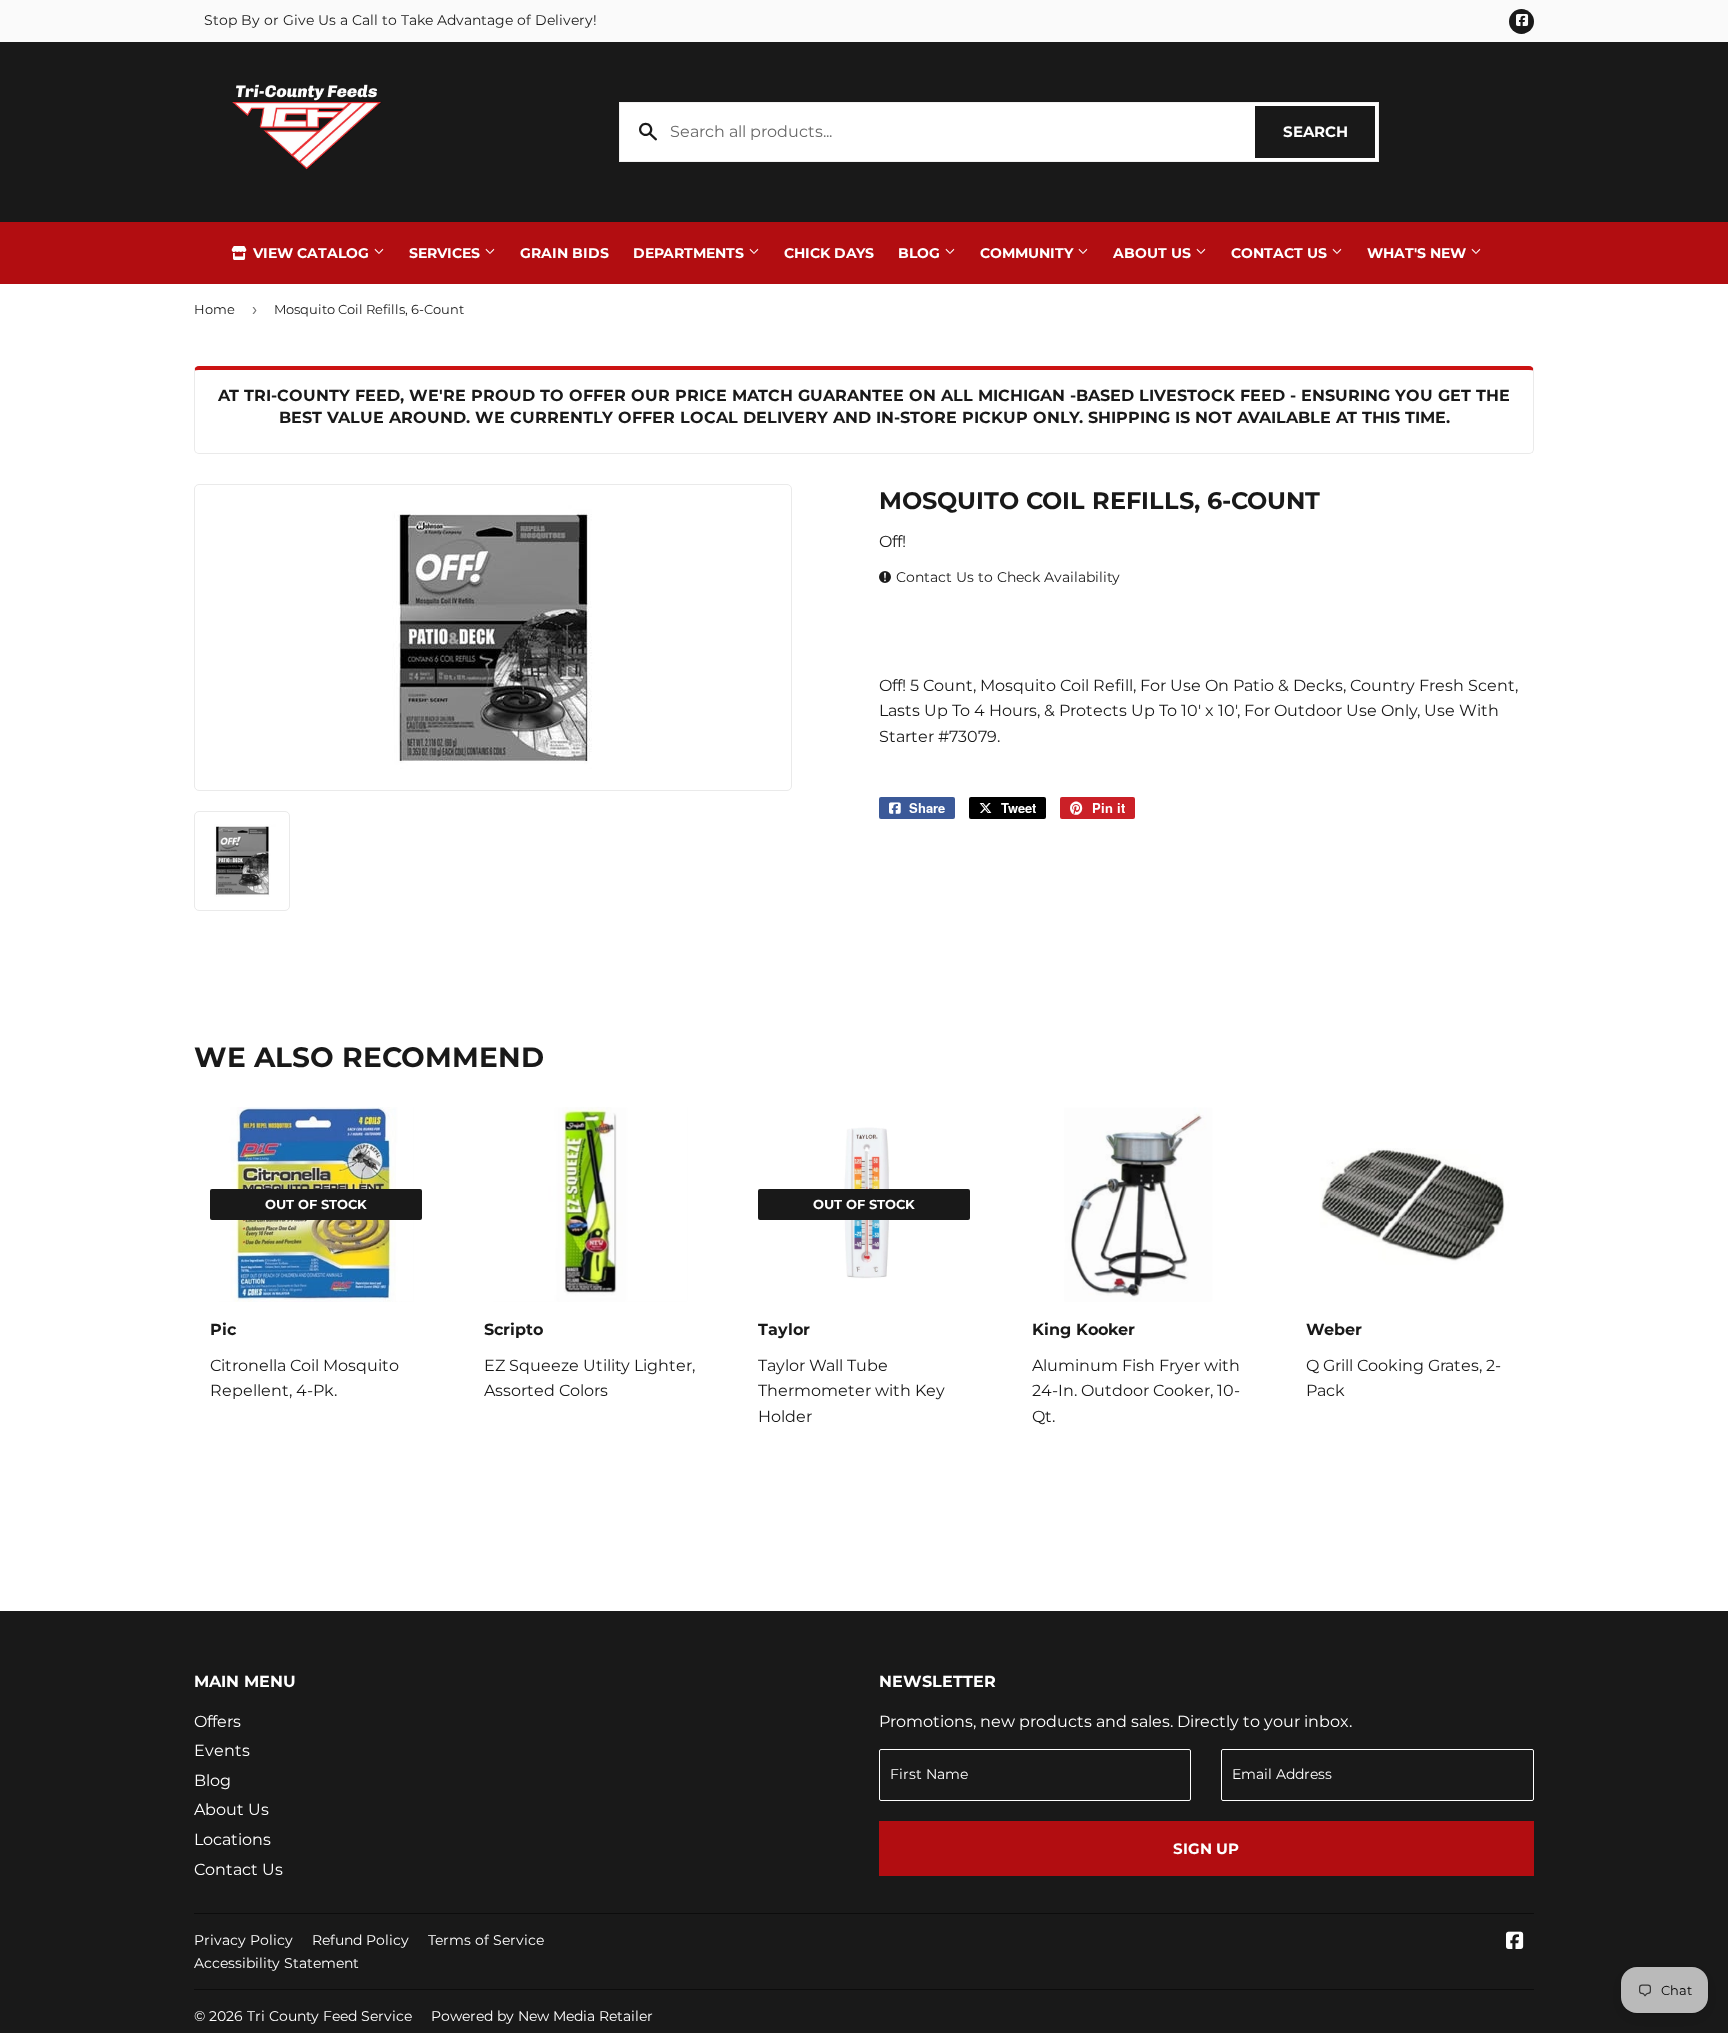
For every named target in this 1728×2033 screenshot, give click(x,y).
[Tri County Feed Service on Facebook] (1515, 1942)
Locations (232, 1839)
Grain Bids (564, 253)
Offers (217, 1721)
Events (222, 1750)
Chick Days (829, 253)
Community (1028, 253)
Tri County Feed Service (329, 2016)
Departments (690, 253)
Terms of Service (486, 1940)
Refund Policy (360, 1940)
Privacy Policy (243, 1940)
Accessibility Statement (276, 1963)
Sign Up (1206, 1848)
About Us (1154, 253)
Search (1329, 131)
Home (214, 309)
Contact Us (1281, 253)
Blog (921, 253)
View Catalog (311, 253)
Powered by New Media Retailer (542, 2016)
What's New (1418, 253)
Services (446, 253)
